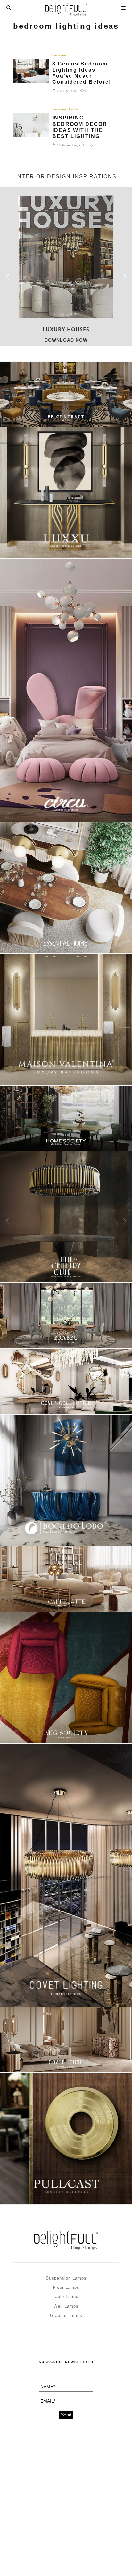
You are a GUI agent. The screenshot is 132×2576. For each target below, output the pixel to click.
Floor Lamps (66, 2287)
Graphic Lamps (66, 2315)
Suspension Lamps (66, 2278)
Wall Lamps (66, 2306)
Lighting (75, 109)
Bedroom (59, 55)
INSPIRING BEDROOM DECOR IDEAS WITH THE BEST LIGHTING (80, 127)
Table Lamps (66, 2297)
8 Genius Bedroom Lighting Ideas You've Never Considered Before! (82, 73)
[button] (124, 277)
